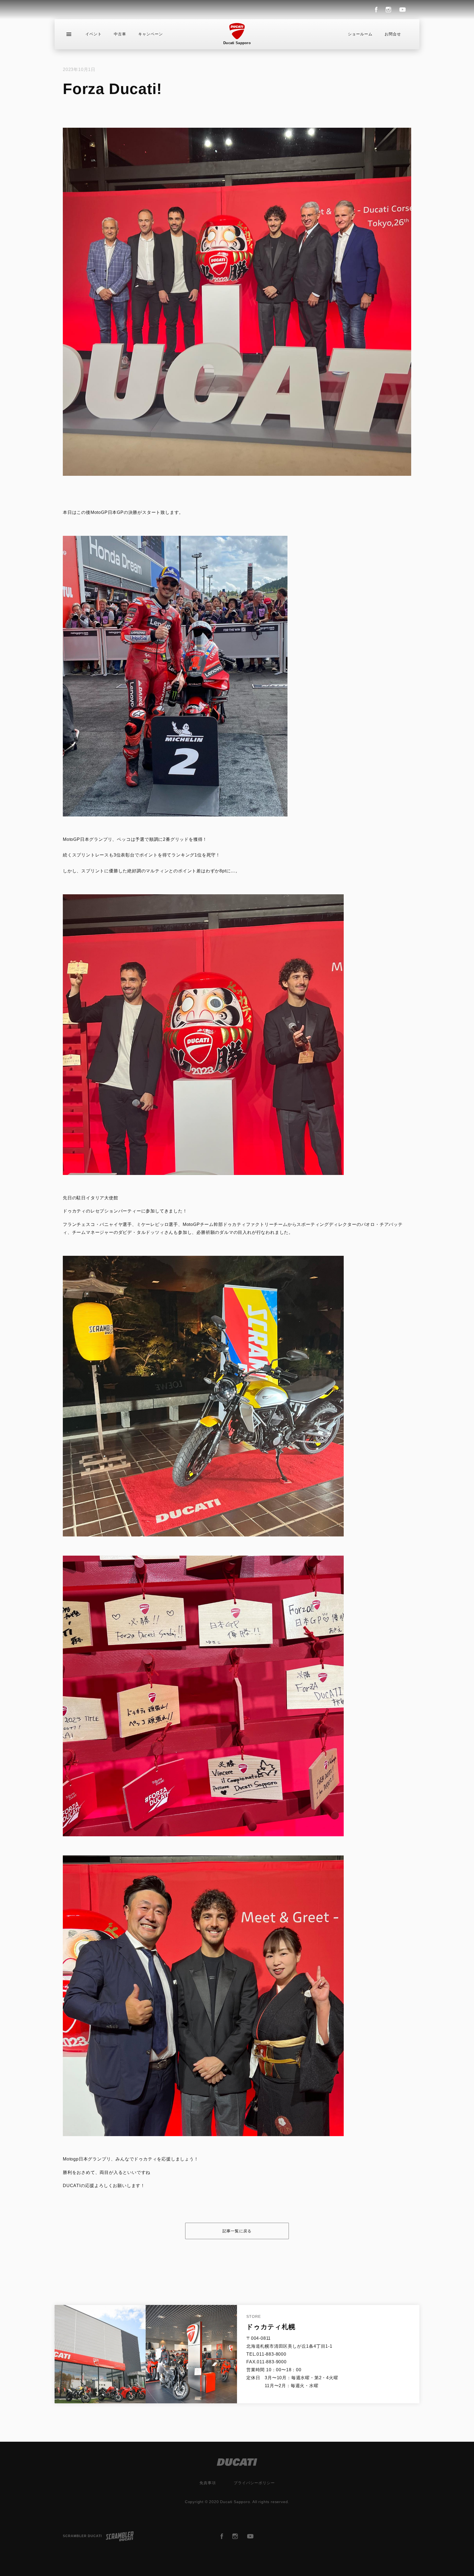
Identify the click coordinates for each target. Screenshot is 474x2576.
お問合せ (393, 34)
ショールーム (360, 34)
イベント (94, 34)
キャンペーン (151, 34)
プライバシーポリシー (254, 2483)
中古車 (120, 34)
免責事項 (208, 2483)
